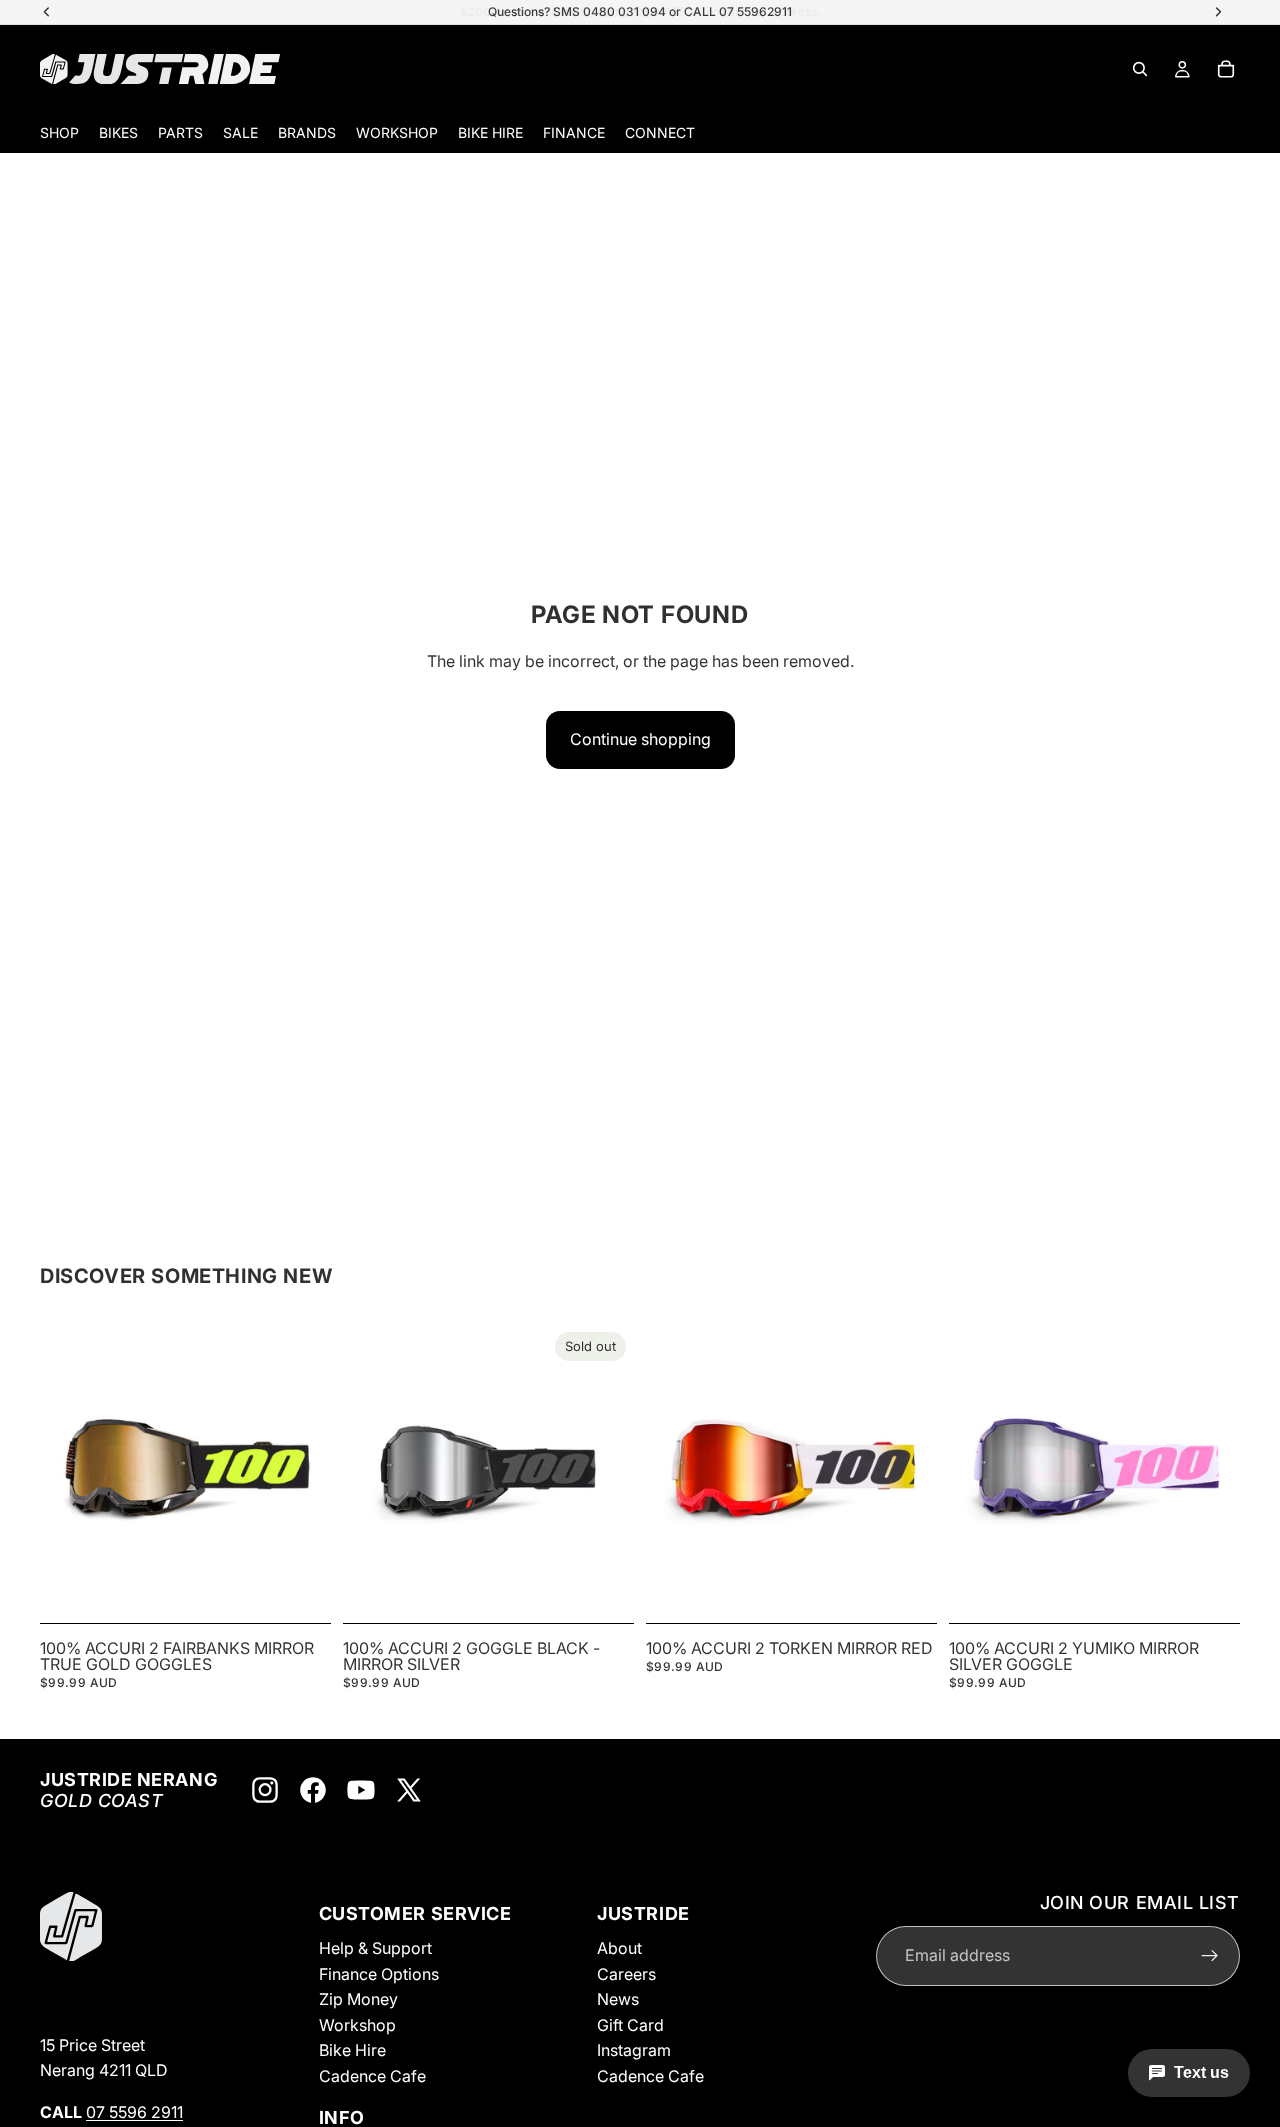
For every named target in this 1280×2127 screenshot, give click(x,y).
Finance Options (379, 1973)
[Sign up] (1210, 1955)
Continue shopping (640, 739)
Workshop (357, 2025)
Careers (626, 1973)
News (618, 1999)
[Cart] (1226, 69)
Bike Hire (352, 2050)
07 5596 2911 (134, 2112)
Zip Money (358, 1999)
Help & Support (375, 1948)
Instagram (634, 2050)
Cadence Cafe (372, 2076)
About (619, 1948)
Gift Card (630, 2025)
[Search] (1140, 69)
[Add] (300, 1584)
